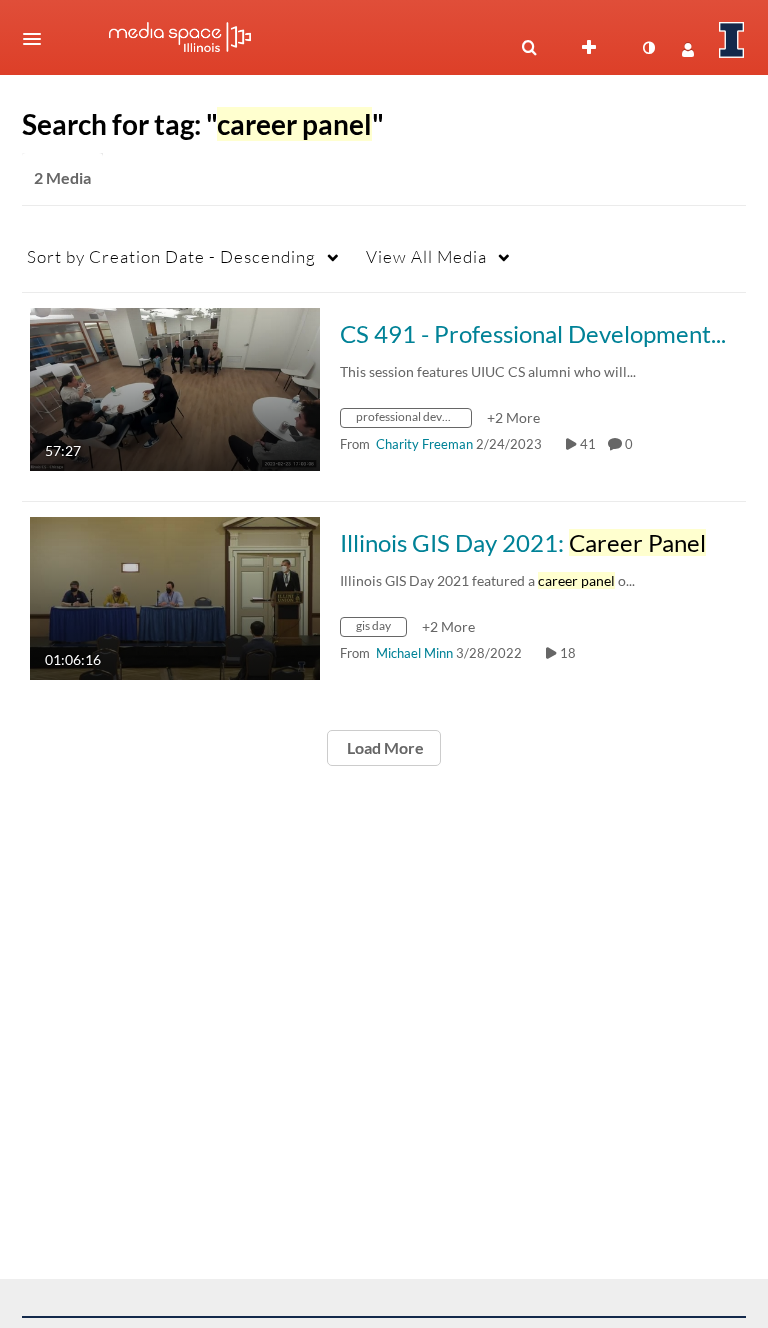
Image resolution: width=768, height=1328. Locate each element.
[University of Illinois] (732, 40)
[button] (38, 39)
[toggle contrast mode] (648, 48)
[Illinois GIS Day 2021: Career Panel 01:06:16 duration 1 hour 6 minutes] (175, 596)
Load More (384, 747)
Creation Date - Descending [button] (171, 256)
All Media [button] (426, 256)
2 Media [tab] (62, 177)
